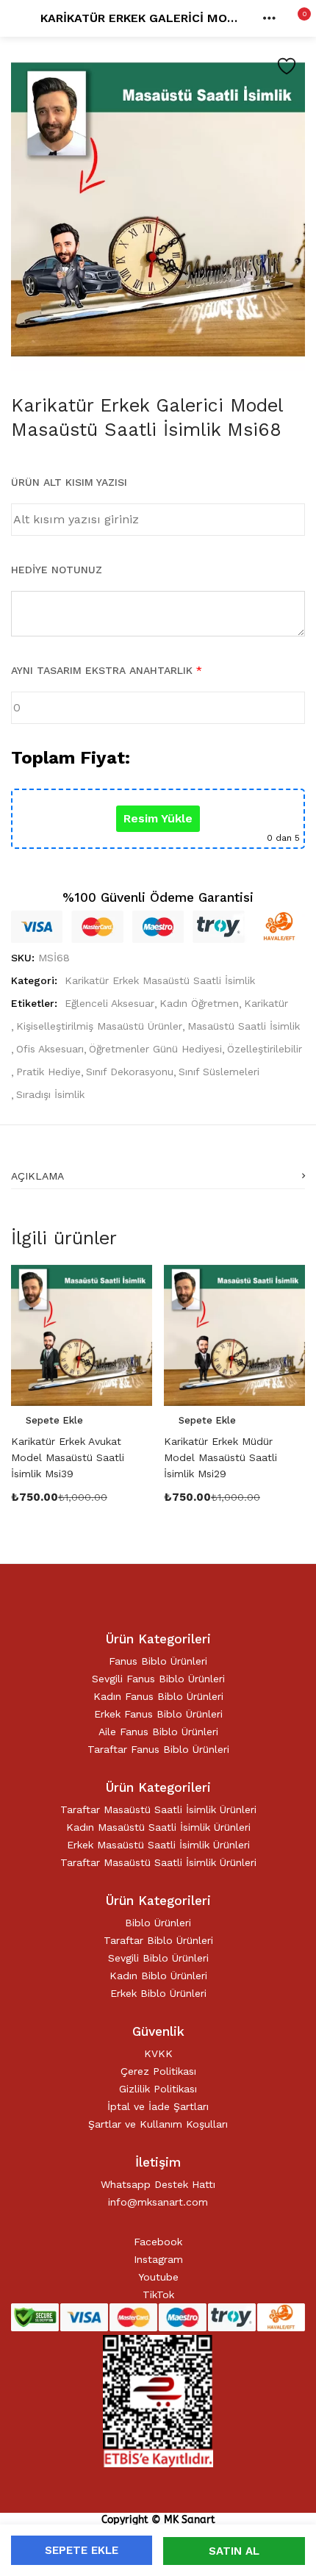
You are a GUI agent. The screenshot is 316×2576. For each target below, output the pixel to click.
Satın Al (234, 2551)
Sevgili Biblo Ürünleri (158, 1958)
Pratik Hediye (49, 1072)
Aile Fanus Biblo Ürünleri (158, 1732)
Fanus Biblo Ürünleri (158, 1661)
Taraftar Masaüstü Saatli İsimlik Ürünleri (158, 1809)
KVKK (158, 2053)
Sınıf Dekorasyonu (130, 1072)
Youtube (158, 2277)
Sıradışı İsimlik (50, 1094)
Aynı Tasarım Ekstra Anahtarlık (107, 670)
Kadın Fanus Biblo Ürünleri (158, 1696)
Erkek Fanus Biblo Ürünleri (158, 1714)
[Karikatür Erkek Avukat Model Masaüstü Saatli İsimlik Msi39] (82, 1334)
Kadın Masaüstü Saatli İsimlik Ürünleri (158, 1827)
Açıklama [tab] (37, 1176)
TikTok (158, 2295)
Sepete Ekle (82, 2550)
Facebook (158, 2242)
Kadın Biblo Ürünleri (158, 1976)
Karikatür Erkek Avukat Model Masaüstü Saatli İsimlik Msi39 (68, 1457)
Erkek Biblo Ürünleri (158, 1993)
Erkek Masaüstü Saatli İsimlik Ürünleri (158, 1845)
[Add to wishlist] (287, 66)
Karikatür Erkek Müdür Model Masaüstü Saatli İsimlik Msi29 (220, 1457)
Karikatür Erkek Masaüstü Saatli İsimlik (160, 980)
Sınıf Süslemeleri (219, 1072)
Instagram (158, 2259)
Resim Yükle (158, 818)
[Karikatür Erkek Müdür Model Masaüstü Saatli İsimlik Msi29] (234, 1334)
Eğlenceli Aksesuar (109, 1003)
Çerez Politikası (158, 2071)
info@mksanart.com (158, 2202)
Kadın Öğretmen (199, 1003)
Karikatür (266, 1003)
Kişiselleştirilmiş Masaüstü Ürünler (99, 1026)
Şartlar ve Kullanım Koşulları (158, 2124)
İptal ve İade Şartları (158, 2106)
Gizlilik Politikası (158, 2089)
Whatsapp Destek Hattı (158, 2184)
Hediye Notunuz (57, 570)
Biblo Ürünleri (158, 1923)
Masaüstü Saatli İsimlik (244, 1026)
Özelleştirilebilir (265, 1049)
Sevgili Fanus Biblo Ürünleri (158, 1679)
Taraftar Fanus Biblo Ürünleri (158, 1749)
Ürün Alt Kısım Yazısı (69, 482)
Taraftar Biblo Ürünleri (158, 1940)
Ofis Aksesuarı (50, 1049)
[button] (294, 18)
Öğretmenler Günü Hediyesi (155, 1049)
